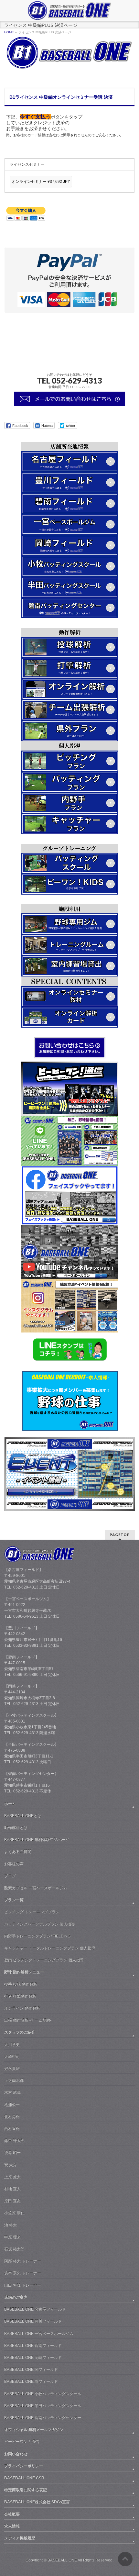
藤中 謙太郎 (14, 2141)
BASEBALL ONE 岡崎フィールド (33, 2358)
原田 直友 (12, 2201)
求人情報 (12, 2526)
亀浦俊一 (12, 2105)
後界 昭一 (12, 2153)
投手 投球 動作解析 (21, 1984)
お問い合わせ (16, 2454)
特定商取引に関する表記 (26, 2490)
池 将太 (11, 2225)
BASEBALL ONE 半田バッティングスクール (43, 2406)
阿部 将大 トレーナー (23, 2261)
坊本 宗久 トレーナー (23, 2273)
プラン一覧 (14, 1900)
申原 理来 (12, 2237)
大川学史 (12, 2045)
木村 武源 (12, 2092)
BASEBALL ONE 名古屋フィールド (35, 2309)
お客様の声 (14, 1864)
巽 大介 (11, 2165)
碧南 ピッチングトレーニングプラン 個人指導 (44, 1960)
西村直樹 (12, 2129)
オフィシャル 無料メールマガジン (34, 2430)
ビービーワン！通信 (22, 2442)
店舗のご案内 (16, 2297)
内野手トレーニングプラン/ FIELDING (37, 1936)
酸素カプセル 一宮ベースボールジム (36, 1888)
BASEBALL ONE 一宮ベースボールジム (39, 2334)
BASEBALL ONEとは (23, 1816)
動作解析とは (16, 1828)
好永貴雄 (12, 2069)
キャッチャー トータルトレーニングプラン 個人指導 (50, 1948)
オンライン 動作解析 (22, 2008)
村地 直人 (12, 2189)
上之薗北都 (14, 2080)
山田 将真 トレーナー (23, 2285)
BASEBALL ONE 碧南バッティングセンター (43, 2418)
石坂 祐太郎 (14, 2249)
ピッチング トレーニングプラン (32, 1912)
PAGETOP (120, 1535)
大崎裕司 (12, 2057)
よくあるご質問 (18, 1852)
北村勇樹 (12, 2117)
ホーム (10, 1804)
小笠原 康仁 (14, 2213)
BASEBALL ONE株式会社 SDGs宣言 (37, 2502)
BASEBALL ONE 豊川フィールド (33, 2321)
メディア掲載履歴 (20, 2538)
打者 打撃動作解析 (20, 1996)
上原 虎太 (12, 2177)
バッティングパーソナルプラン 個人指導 (40, 1924)
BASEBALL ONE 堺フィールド (31, 2381)
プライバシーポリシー (24, 2466)
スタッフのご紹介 (20, 2032)
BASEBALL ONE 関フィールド (31, 2370)
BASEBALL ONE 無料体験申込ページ (37, 1840)
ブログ (10, 1876)
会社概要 (12, 2514)
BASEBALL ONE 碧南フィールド (33, 2346)
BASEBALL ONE (62, 2560)
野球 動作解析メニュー (24, 1972)
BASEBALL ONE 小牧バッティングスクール (43, 2394)
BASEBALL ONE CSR (24, 2478)
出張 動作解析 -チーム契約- (28, 2020)
